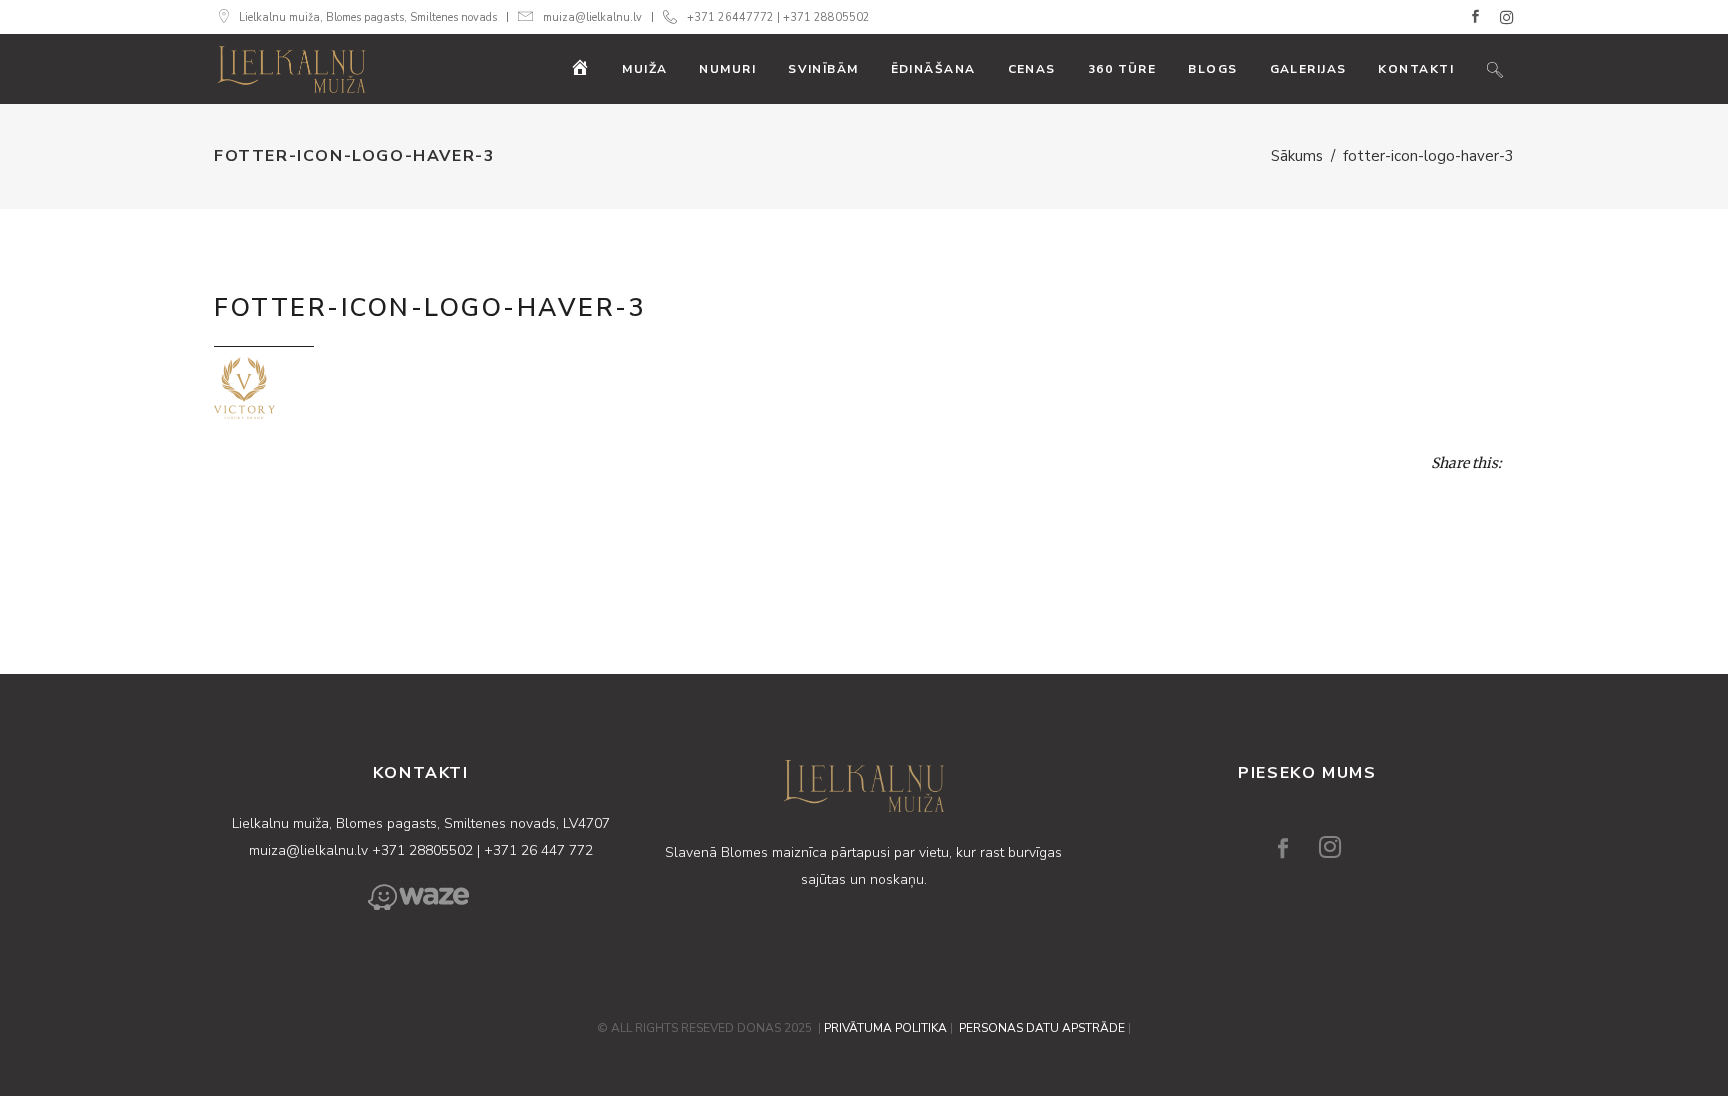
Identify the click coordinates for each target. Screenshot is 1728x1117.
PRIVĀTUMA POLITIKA (885, 1028)
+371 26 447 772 (538, 850)
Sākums (1297, 156)
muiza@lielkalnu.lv (592, 17)
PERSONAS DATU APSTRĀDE (1042, 1028)
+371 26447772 (730, 17)
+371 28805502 (826, 17)
